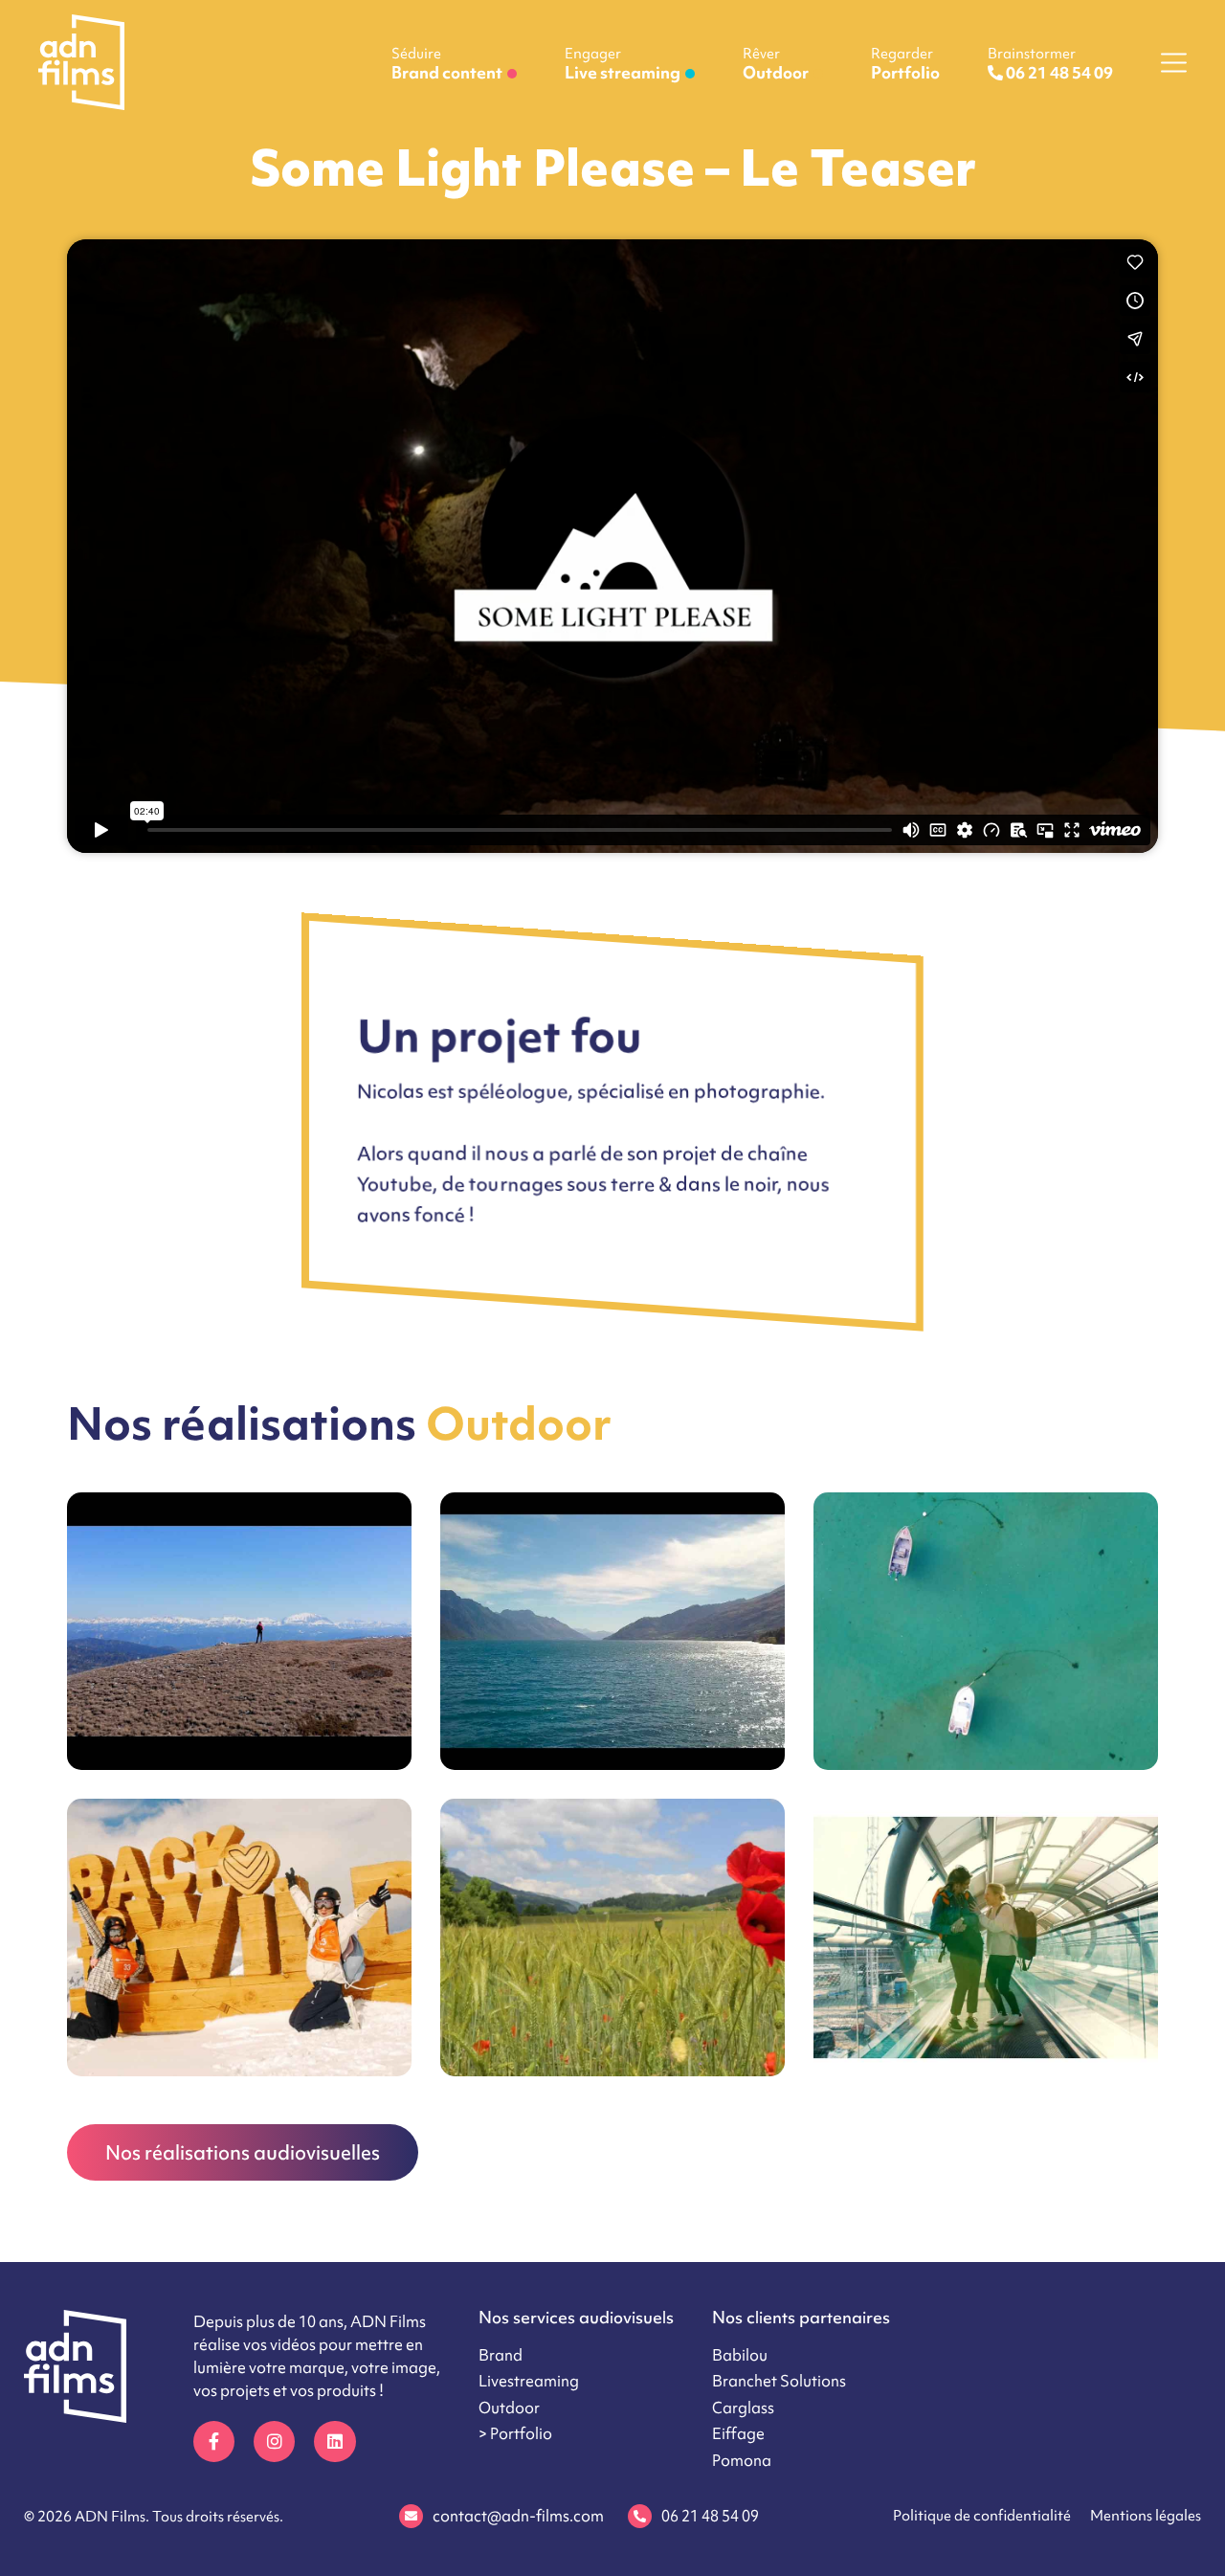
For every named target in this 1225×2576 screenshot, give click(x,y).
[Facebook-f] (214, 2442)
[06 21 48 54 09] (640, 2516)
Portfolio (905, 64)
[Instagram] (274, 2442)
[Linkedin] (334, 2442)
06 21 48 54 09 (710, 2516)
